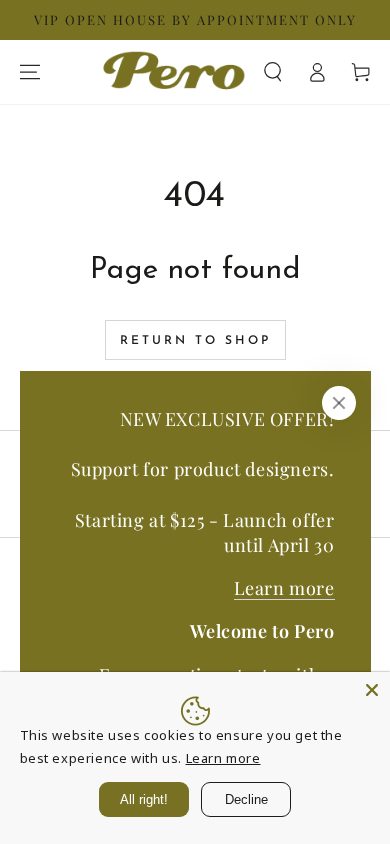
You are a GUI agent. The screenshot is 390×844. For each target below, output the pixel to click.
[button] (273, 72)
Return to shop (195, 341)
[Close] (339, 403)
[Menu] (30, 72)
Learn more (284, 588)
